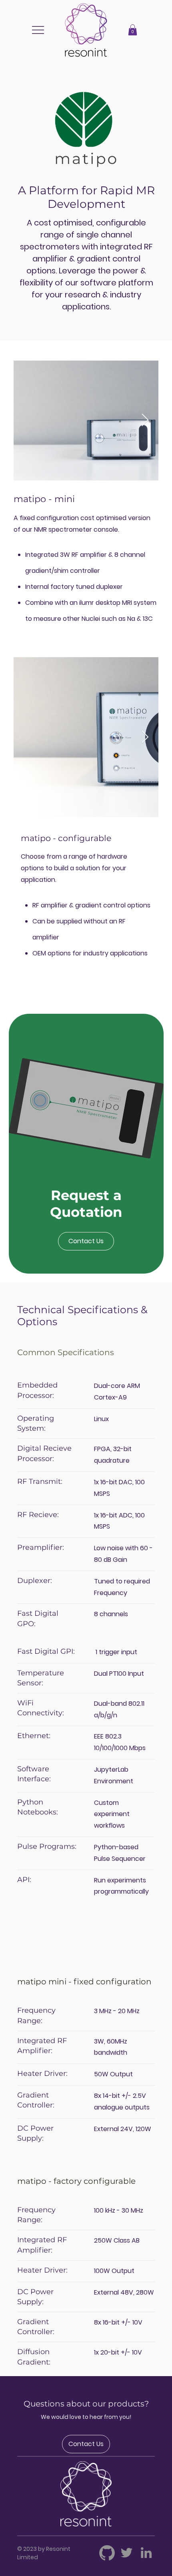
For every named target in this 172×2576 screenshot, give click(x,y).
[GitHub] (107, 2553)
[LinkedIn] (146, 2553)
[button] (133, 30)
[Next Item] (145, 421)
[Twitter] (127, 2553)
